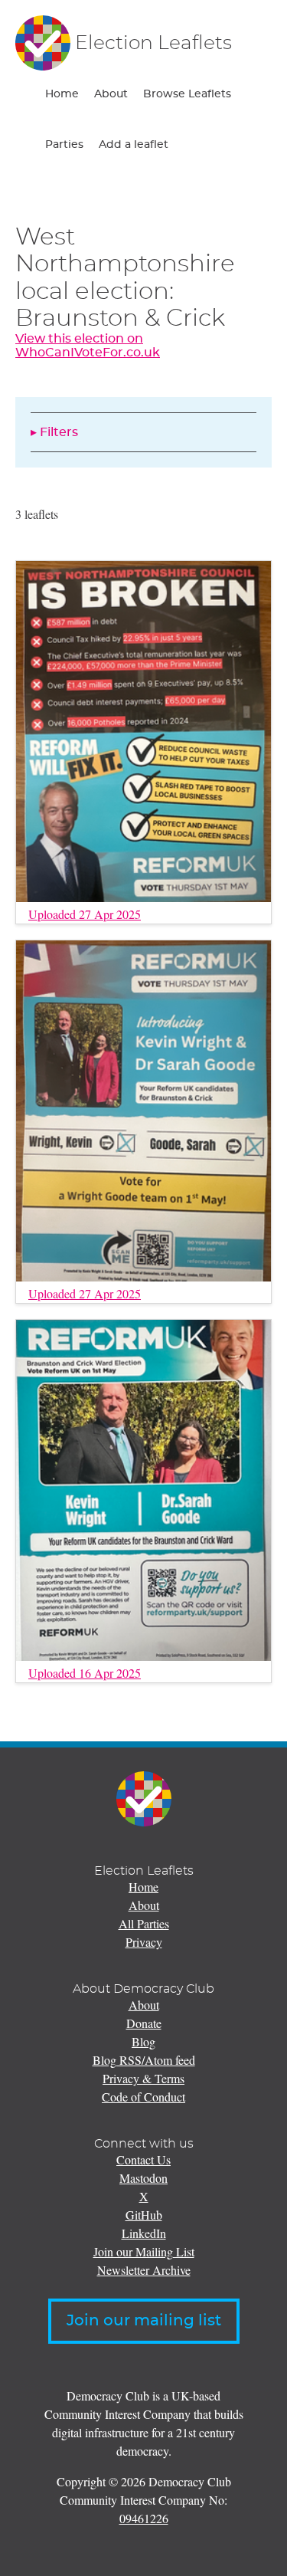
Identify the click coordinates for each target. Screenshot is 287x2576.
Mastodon (143, 2178)
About (111, 94)
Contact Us (143, 2159)
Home (62, 94)
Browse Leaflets (187, 94)
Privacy (144, 1942)
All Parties (144, 1923)
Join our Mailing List (144, 2251)
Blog (143, 2041)
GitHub (144, 2215)
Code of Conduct (143, 2097)
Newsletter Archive (144, 2270)
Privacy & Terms (143, 2078)
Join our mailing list (144, 2321)
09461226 (144, 2518)
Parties (64, 145)
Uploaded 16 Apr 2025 (85, 1673)
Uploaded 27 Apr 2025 (85, 914)
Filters (59, 432)
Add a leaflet (134, 145)
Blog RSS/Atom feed (144, 2060)
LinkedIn (144, 2233)
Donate (144, 2023)
